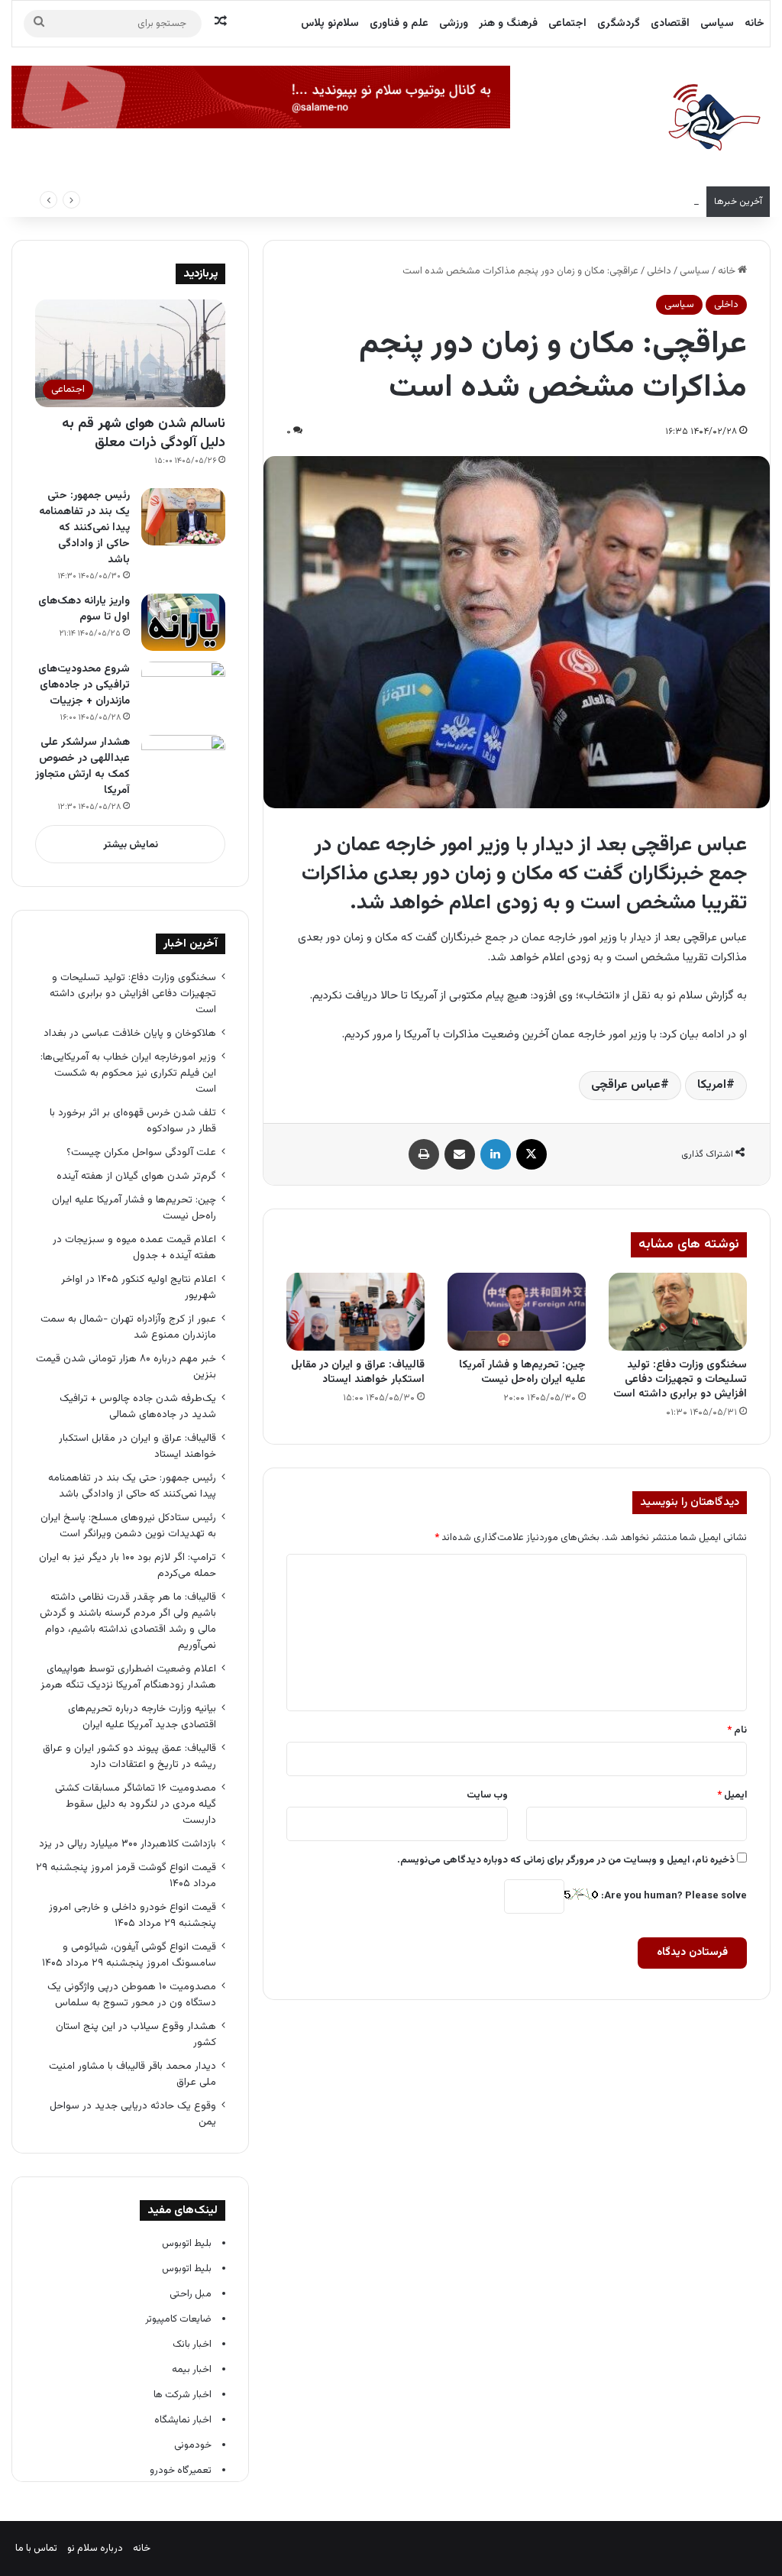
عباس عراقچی (626, 1085)
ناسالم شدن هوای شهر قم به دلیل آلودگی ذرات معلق (144, 434)
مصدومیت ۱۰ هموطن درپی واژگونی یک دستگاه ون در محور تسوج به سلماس (132, 1995)
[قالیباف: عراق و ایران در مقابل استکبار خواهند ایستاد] (355, 1312)
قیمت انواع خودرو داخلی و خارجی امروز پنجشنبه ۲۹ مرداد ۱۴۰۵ (132, 1915)
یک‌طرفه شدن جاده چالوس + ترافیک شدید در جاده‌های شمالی (138, 1406)
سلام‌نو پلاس (330, 24)
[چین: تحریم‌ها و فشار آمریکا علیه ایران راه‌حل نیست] (517, 1312)
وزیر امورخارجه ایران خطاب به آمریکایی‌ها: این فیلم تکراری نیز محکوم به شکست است (528, 202)
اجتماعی (567, 24)
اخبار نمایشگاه (183, 2420)
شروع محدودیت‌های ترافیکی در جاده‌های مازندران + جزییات (84, 685)
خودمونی (193, 2445)
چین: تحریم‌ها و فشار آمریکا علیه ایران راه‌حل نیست (522, 1372)
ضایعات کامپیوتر (178, 2319)
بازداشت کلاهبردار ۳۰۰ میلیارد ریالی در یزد (128, 1844)
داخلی (659, 271)
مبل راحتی (191, 2294)
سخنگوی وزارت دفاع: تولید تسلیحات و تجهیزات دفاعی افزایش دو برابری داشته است (680, 1380)
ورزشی (454, 24)
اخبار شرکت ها (183, 2395)
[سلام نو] (713, 118)
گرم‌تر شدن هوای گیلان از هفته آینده (136, 1176)
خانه (755, 24)
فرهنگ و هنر (508, 24)
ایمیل (732, 1795)
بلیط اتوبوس (187, 2244)
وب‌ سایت (487, 1795)
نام (737, 1730)
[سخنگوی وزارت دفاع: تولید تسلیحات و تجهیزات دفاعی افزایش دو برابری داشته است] (678, 1312)
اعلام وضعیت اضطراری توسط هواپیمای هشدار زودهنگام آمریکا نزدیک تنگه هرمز (128, 1677)
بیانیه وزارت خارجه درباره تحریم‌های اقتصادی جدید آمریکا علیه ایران (142, 1717)
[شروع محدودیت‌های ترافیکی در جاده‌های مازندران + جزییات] (183, 690)
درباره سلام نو (95, 2548)
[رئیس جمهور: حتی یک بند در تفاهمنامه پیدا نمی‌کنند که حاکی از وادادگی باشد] (183, 517)
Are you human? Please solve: (673, 1896)
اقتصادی (670, 24)
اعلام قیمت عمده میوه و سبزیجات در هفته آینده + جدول (134, 1248)
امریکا (712, 1085)
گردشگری (619, 24)
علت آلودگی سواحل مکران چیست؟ (141, 1152)
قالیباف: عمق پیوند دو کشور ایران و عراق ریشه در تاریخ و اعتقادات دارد (129, 1756)
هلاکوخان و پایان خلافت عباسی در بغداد (130, 1033)
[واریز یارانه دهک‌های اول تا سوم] (183, 622)
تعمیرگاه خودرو (181, 2471)
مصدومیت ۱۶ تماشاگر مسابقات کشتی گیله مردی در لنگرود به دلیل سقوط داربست (136, 1804)
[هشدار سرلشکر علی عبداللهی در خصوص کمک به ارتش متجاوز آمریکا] (183, 764)
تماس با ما (36, 2548)
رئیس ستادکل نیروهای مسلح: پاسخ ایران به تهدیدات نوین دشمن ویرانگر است (128, 1526)
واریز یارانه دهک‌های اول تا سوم (84, 609)
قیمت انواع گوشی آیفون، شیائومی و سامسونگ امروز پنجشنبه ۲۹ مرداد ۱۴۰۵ (129, 1955)
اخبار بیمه (192, 2370)
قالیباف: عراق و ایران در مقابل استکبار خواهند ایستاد (358, 1372)
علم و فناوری (399, 24)
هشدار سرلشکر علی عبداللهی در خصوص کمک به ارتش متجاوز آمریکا (82, 767)
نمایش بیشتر (131, 845)
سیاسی (717, 24)
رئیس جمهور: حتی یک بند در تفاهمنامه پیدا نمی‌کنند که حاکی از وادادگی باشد (84, 528)
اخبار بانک (192, 2345)
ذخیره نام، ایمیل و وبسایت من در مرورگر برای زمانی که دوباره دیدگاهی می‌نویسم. (566, 1860)
